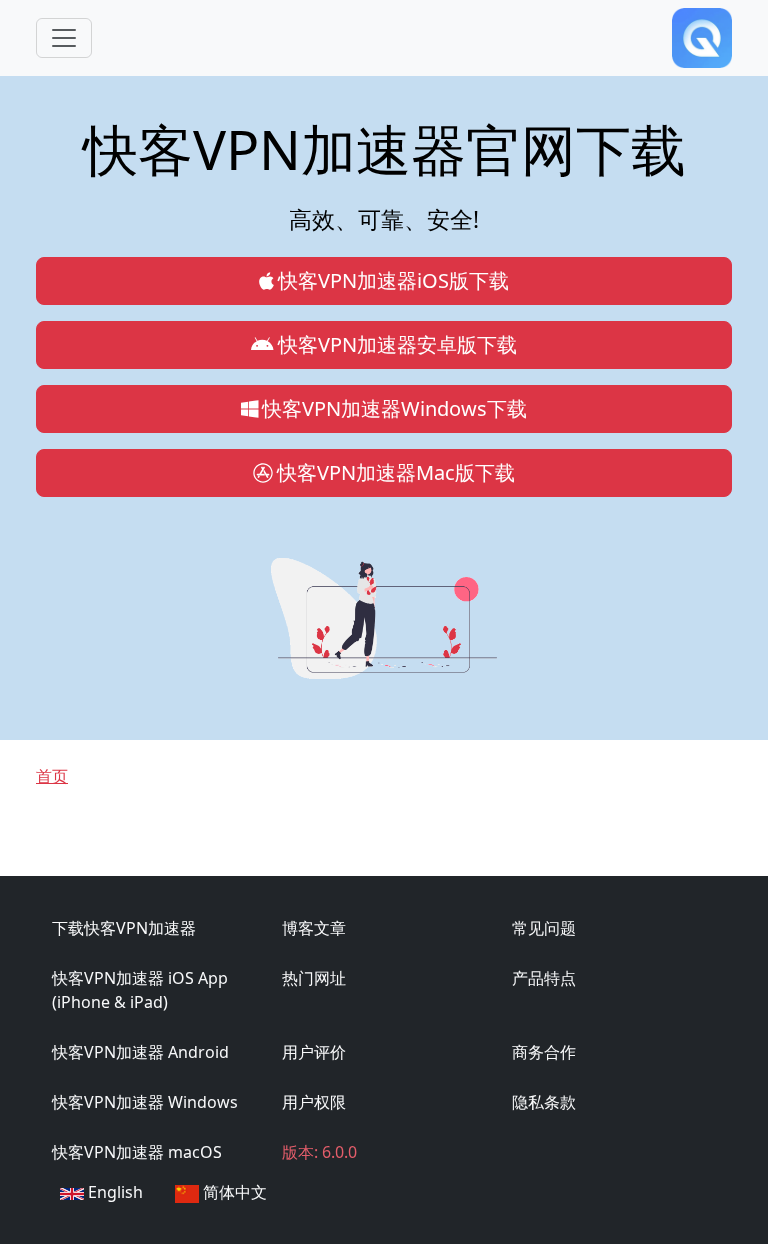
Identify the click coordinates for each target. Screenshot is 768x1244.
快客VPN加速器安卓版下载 (397, 344)
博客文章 (314, 928)
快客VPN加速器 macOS (137, 1152)
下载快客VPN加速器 (124, 928)
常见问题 (544, 928)
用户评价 (314, 1052)
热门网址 (314, 978)
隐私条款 (544, 1102)
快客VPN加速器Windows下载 (394, 408)
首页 (52, 776)
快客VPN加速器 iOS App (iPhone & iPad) (140, 990)
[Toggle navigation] (64, 38)
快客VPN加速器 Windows (145, 1102)
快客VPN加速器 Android (140, 1052)
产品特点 (544, 978)
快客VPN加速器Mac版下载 (396, 472)
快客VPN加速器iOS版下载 (393, 280)
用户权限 (314, 1102)
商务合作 (544, 1052)
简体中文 (233, 1192)
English (113, 1192)
